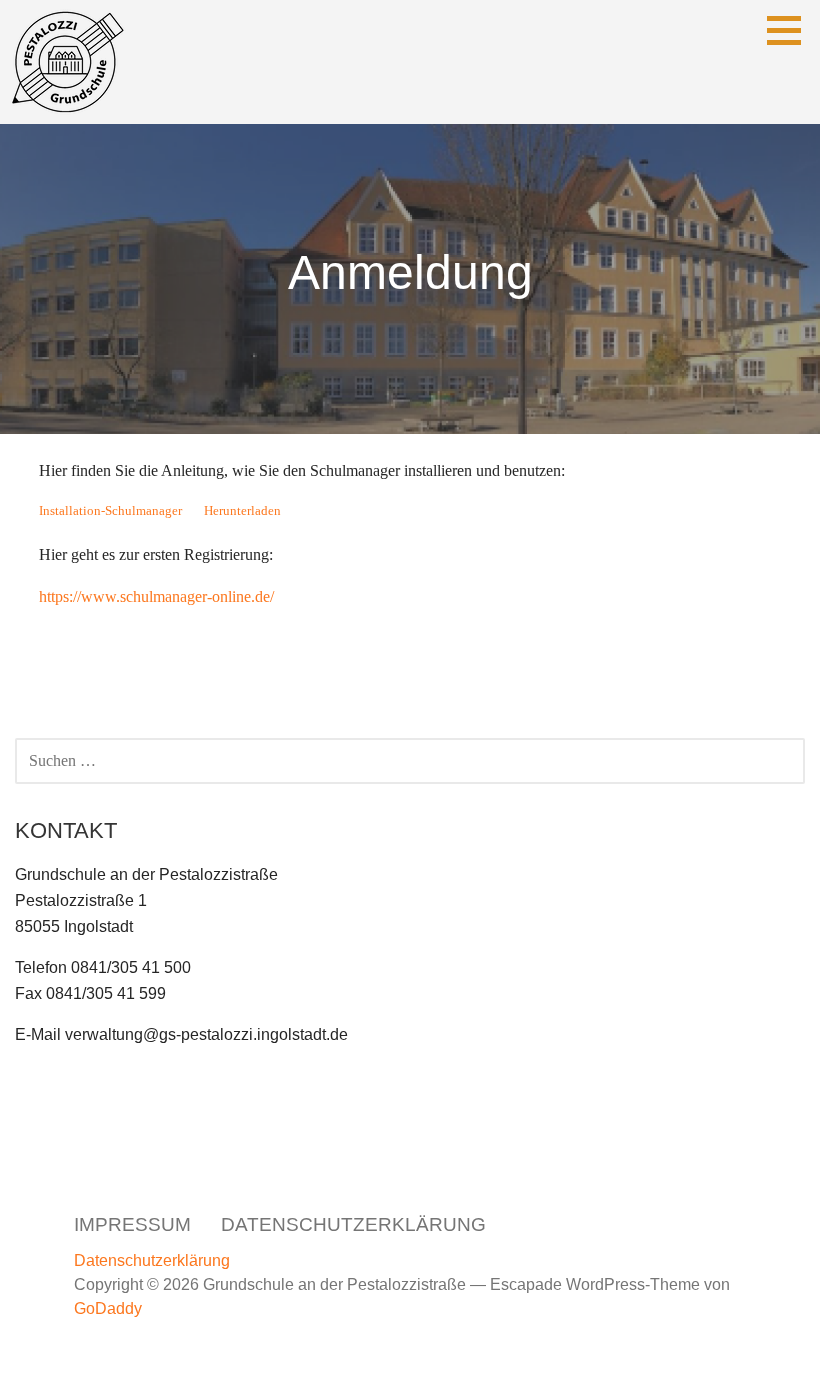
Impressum (132, 1224)
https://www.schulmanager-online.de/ (156, 596)
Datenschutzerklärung (353, 1224)
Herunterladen (242, 511)
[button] (791, 30)
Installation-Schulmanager (110, 511)
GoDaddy (108, 1308)
